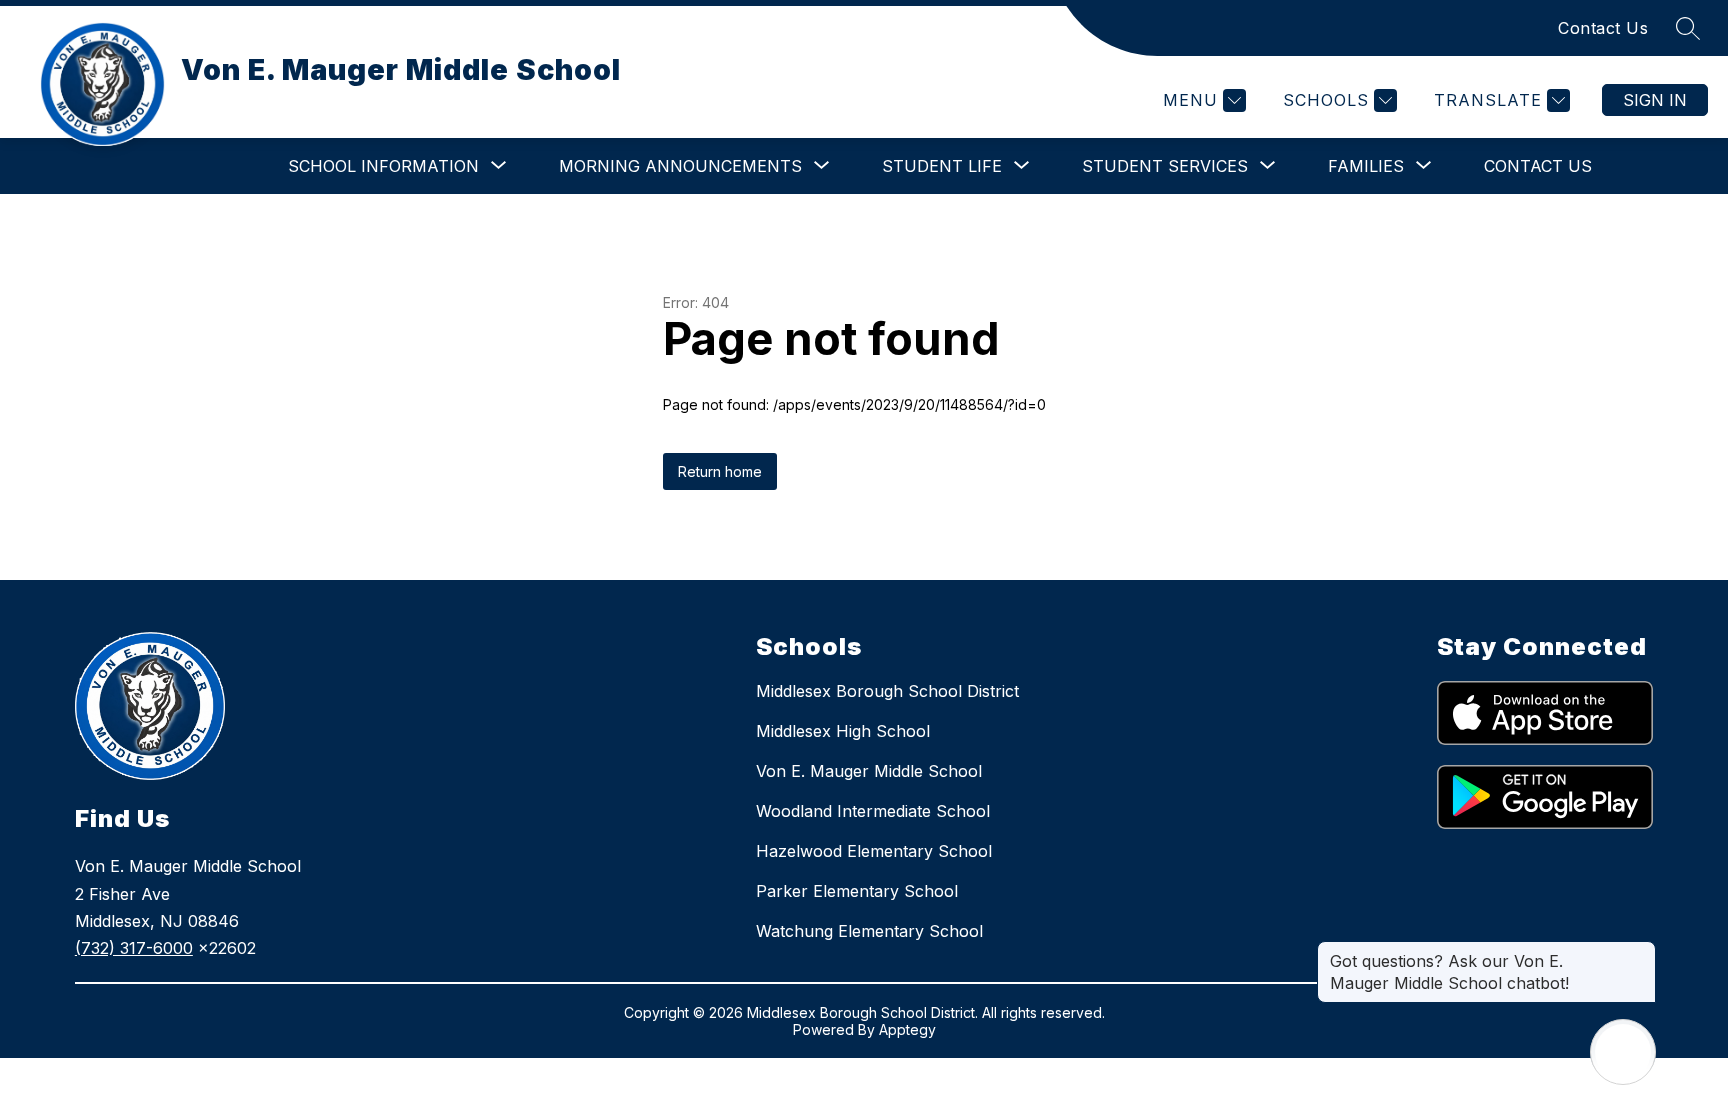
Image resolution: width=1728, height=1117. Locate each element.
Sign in (1655, 100)
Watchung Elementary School (869, 931)
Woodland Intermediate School (873, 811)
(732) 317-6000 (134, 948)
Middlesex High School (843, 731)
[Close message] (1640, 951)
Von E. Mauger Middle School (869, 771)
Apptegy (907, 1029)
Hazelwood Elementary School (874, 851)
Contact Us (1603, 28)
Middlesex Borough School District (887, 691)
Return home (720, 471)
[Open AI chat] (1623, 1052)
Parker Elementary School (857, 891)
